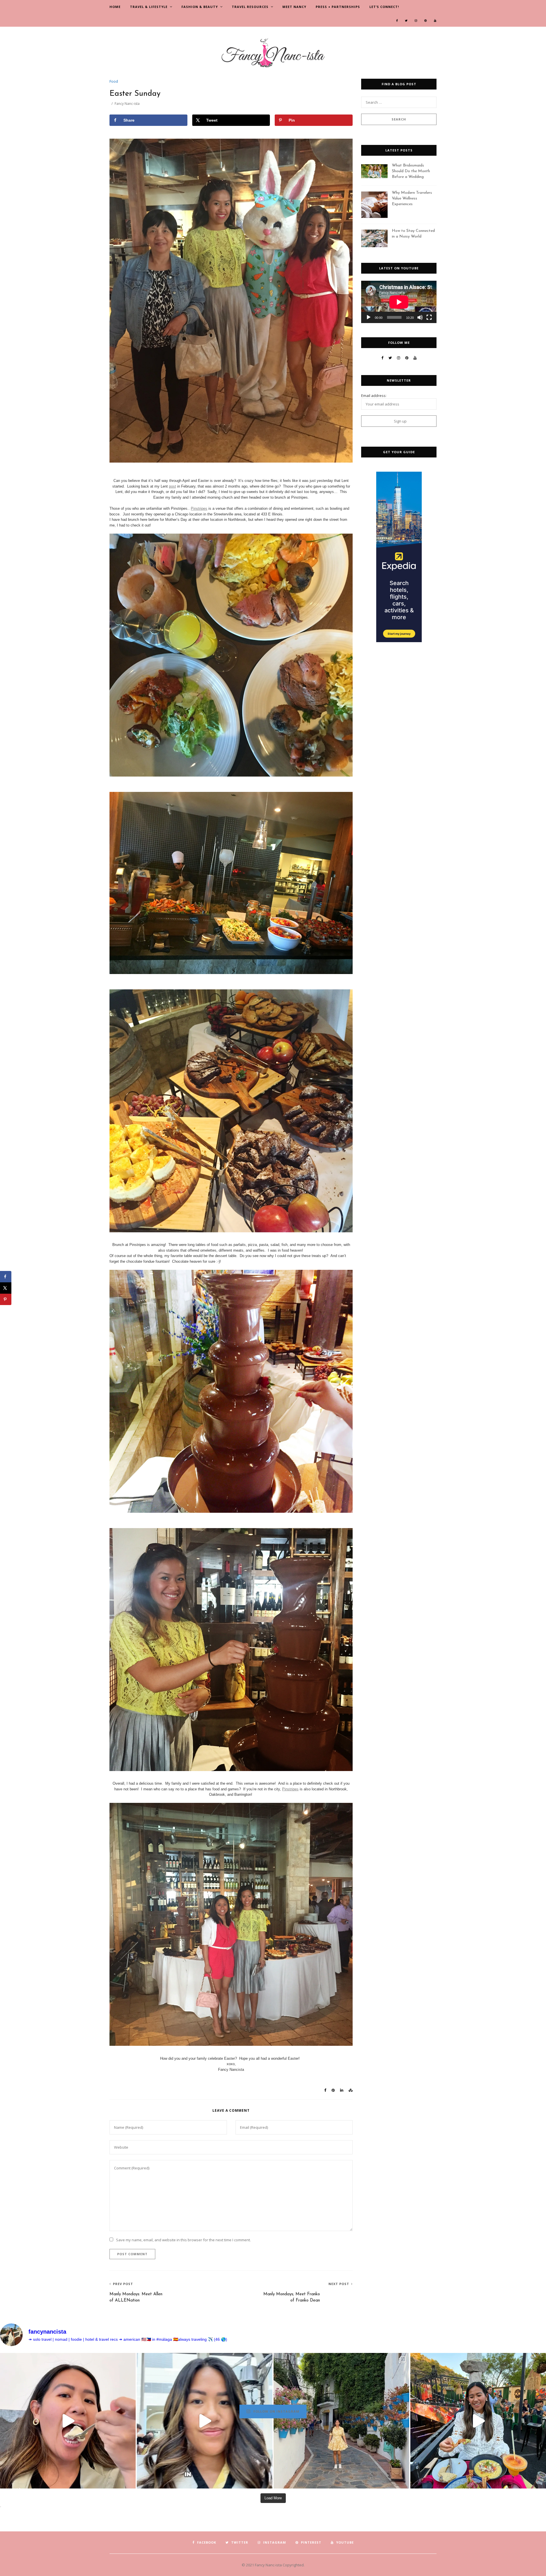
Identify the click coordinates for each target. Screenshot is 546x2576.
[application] (399, 302)
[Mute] (420, 317)
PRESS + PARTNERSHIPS (338, 7)
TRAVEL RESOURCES (250, 7)
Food (114, 81)
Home (115, 7)
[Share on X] (6, 1288)
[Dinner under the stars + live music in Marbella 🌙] (478, 2421)
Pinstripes (199, 508)
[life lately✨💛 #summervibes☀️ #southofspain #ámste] (341, 2421)
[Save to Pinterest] (6, 1299)
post (172, 486)
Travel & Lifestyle (149, 7)
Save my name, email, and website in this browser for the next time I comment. (183, 2240)
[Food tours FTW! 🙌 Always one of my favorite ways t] (68, 2421)
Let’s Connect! (384, 7)
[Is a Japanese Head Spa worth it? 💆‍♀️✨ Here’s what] (205, 2421)
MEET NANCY (294, 7)
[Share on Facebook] (6, 1277)
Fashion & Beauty (200, 7)
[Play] (369, 317)
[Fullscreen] (429, 317)
